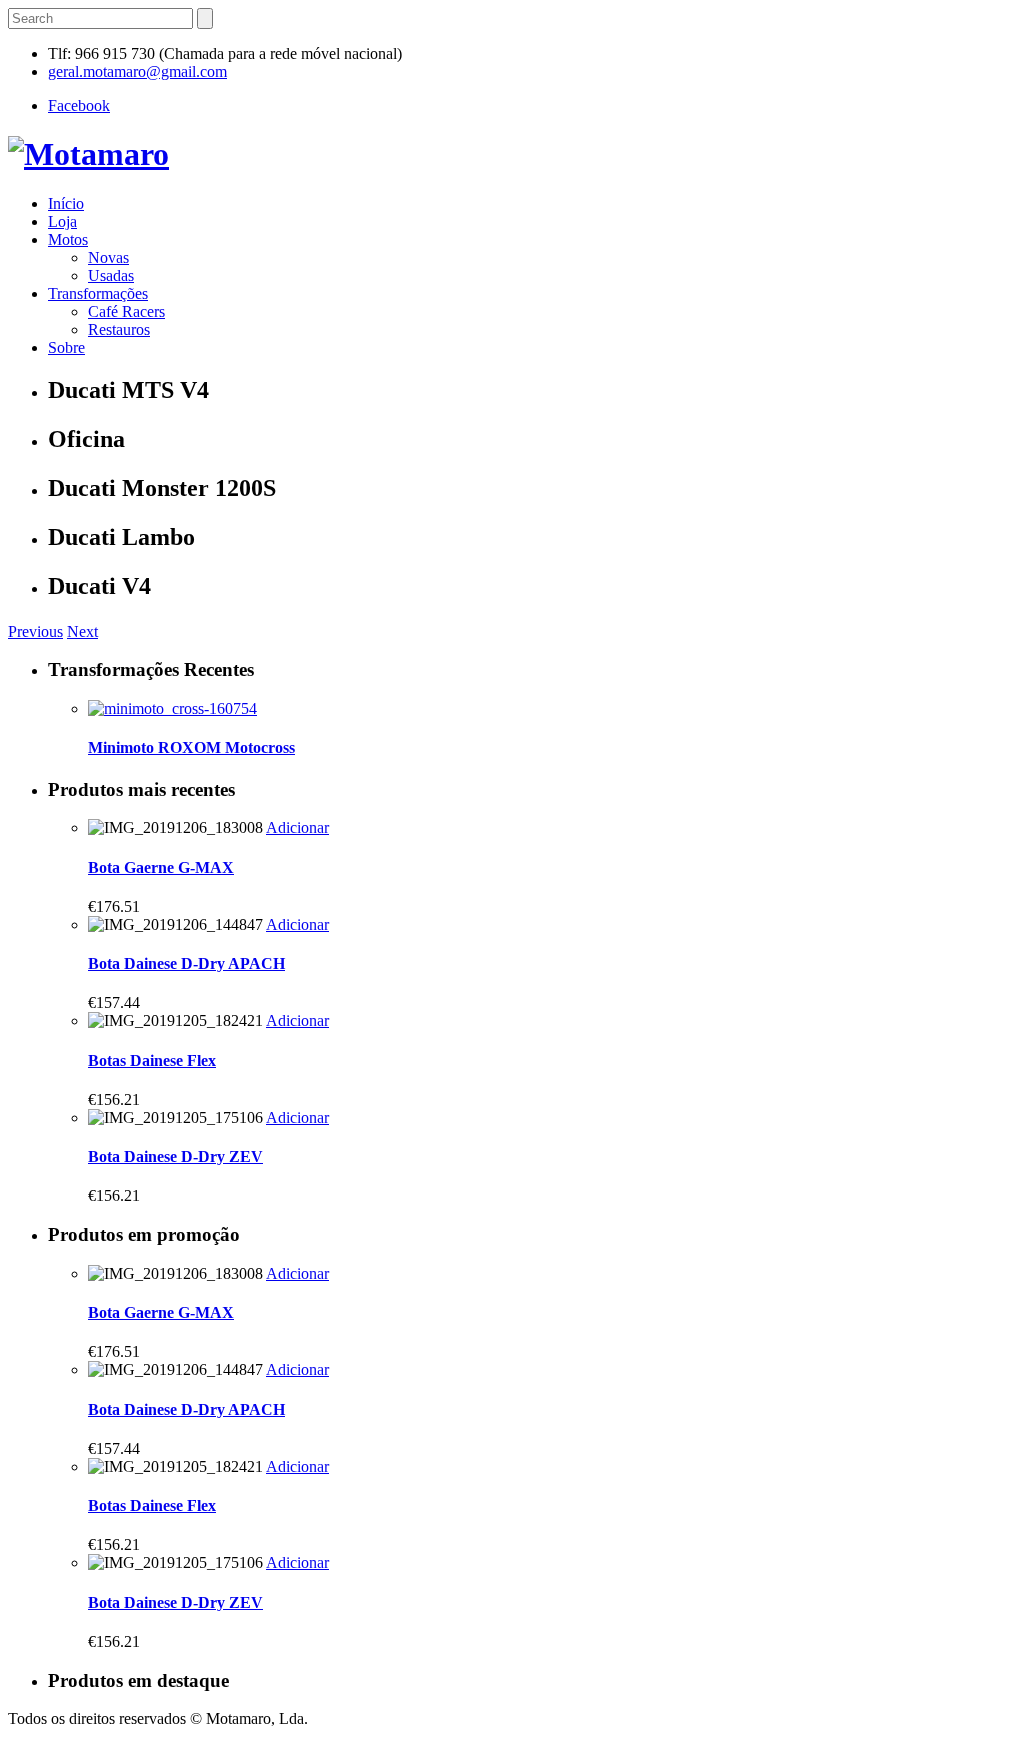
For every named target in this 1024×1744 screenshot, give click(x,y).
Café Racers (126, 311)
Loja (62, 221)
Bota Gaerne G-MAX (161, 867)
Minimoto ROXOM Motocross (191, 747)
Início (66, 203)
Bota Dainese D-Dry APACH (186, 963)
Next (82, 631)
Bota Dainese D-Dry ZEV (175, 1156)
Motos (68, 239)
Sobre (66, 347)
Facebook (79, 105)
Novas (108, 257)
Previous (35, 631)
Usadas (111, 275)
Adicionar (297, 827)
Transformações (98, 293)
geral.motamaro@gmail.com (137, 71)
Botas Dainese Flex (152, 1060)
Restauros (119, 329)
